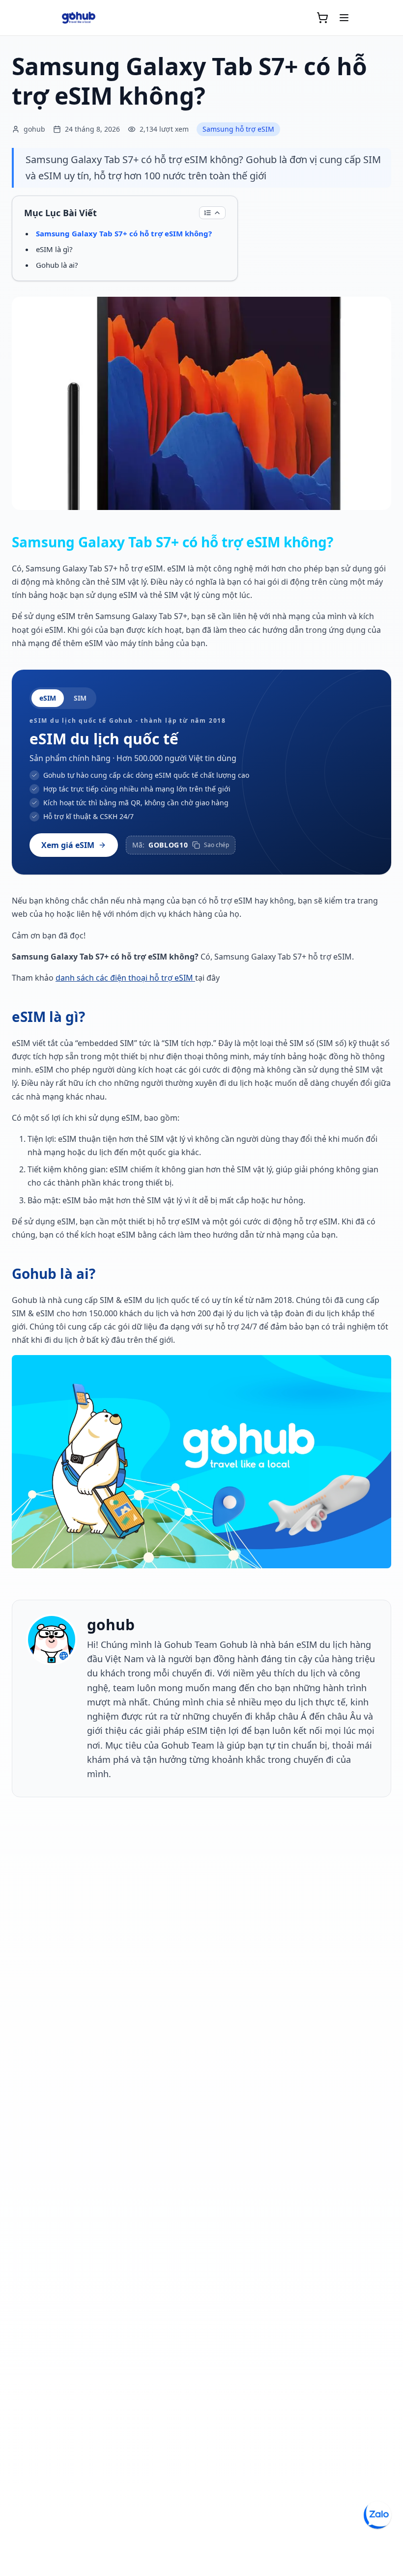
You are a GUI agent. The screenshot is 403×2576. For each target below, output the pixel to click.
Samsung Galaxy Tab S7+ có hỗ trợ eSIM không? (124, 233)
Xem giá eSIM (68, 845)
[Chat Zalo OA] (377, 2515)
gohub (111, 1625)
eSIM (48, 698)
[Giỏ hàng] (322, 18)
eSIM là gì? (54, 249)
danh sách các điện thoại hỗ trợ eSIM (125, 978)
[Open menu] (344, 18)
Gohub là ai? (57, 265)
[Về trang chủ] (79, 18)
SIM (80, 698)
